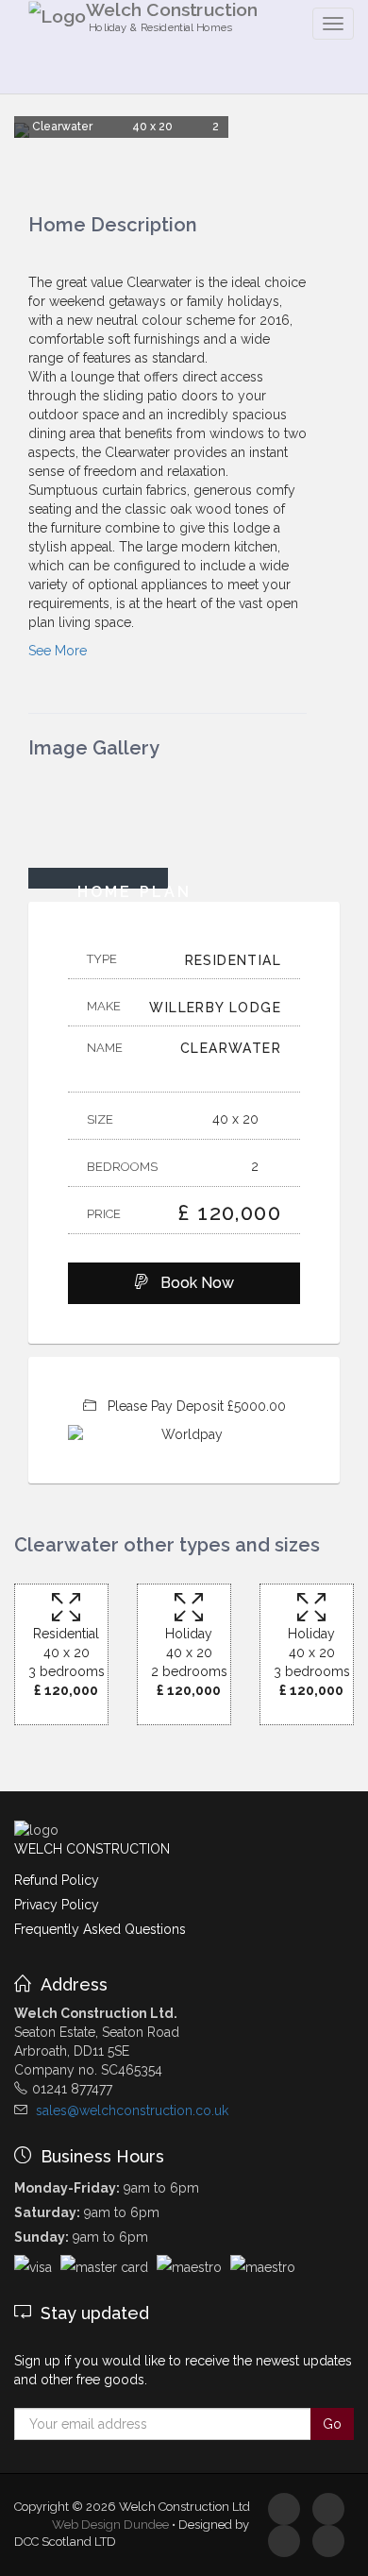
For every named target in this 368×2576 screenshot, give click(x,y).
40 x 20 (237, 1119)
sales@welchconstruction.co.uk (132, 2110)
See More (58, 651)
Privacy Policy (57, 1905)
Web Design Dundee (110, 2525)
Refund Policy (57, 1880)
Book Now (192, 1283)
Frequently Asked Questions (100, 1929)
